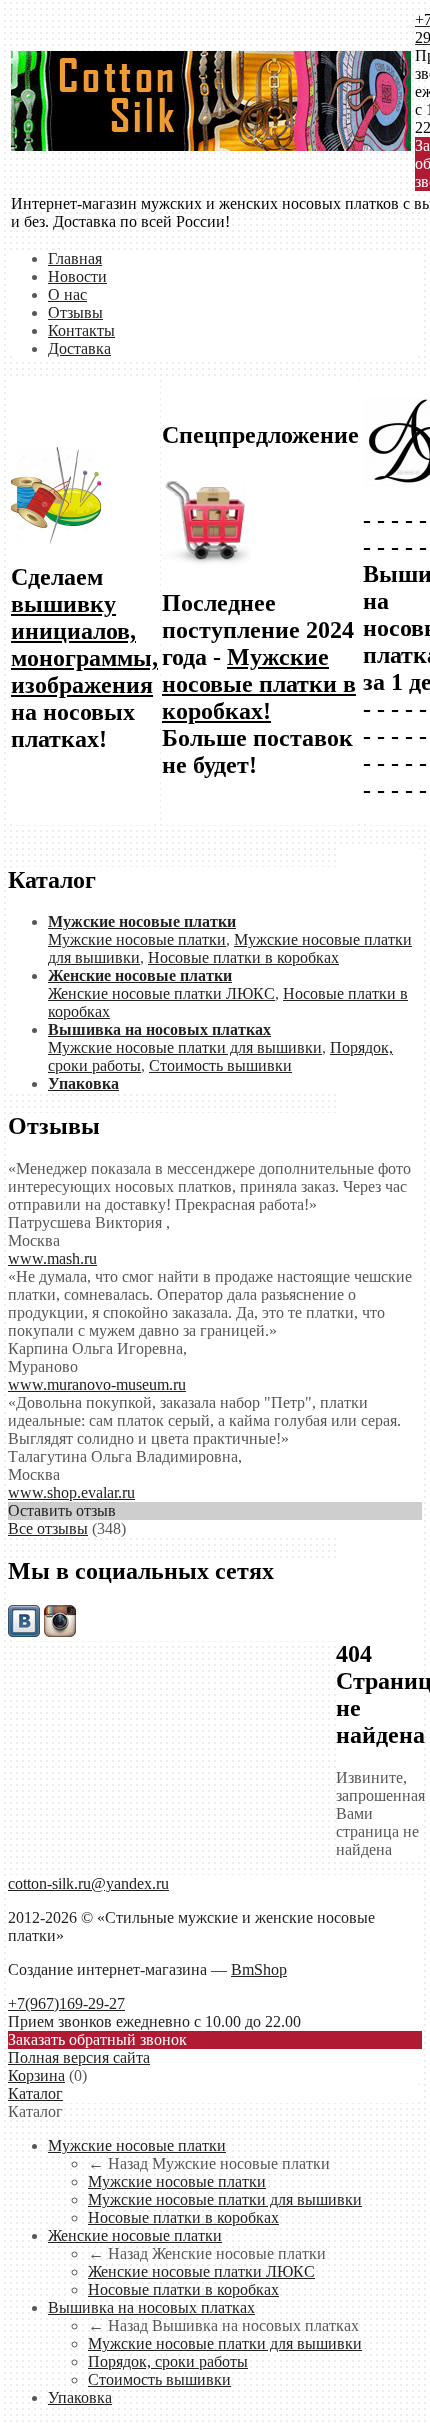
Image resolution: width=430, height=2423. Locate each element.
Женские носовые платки (135, 2235)
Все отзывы (48, 1528)
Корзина (36, 2075)
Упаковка (80, 2397)
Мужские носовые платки (137, 939)
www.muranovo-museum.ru (97, 1384)
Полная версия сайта (79, 2057)
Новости (77, 276)
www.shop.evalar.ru (71, 1492)
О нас (67, 294)
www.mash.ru (52, 1258)
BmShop (259, 1969)
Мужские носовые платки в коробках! (259, 684)
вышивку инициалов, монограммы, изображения (84, 644)
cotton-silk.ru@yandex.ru (88, 1883)
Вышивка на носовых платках (151, 2307)
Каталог (35, 2093)
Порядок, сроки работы (168, 2361)
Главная (75, 258)
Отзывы (75, 312)
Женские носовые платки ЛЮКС (161, 993)
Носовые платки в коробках (243, 957)
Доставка (79, 348)
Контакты (81, 330)
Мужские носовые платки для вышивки (185, 1047)
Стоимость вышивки (220, 1065)
